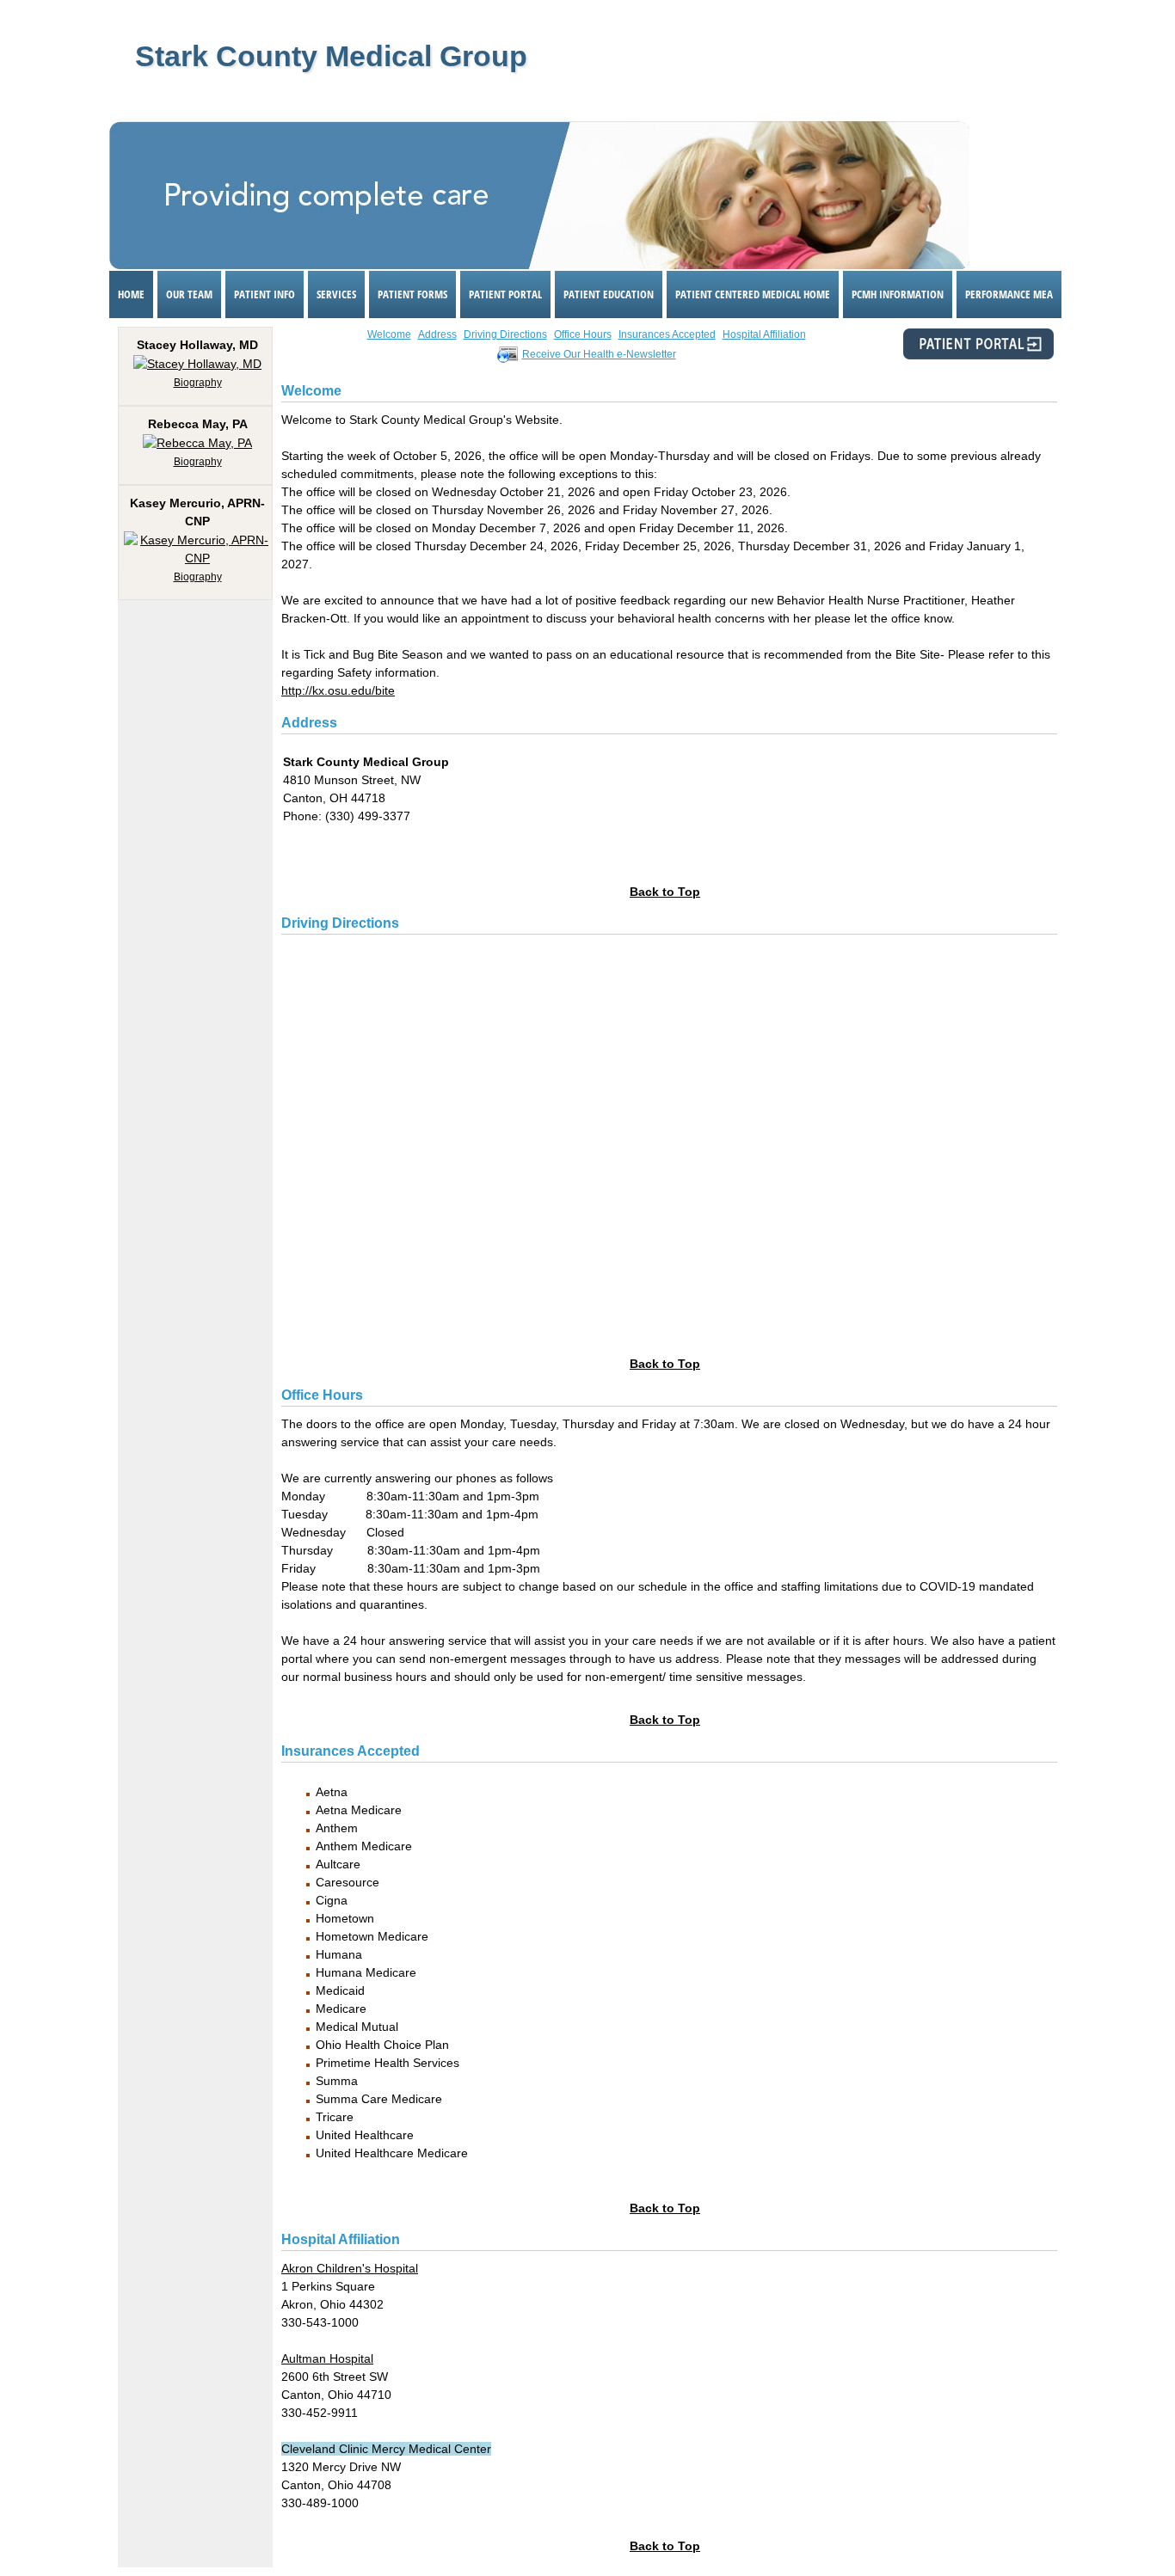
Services (336, 294)
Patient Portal (505, 294)
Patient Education (609, 294)
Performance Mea (1009, 294)
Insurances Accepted (667, 334)
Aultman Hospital (327, 2358)
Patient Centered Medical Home (753, 294)
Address (437, 334)
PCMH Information (898, 294)
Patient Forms (412, 294)
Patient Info (265, 294)
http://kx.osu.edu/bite (338, 690)
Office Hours (583, 334)
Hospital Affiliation (764, 334)
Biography (198, 383)
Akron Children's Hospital (350, 2268)
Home (131, 294)
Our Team (189, 294)
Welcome (389, 334)
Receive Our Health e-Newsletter (599, 354)
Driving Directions (505, 334)
